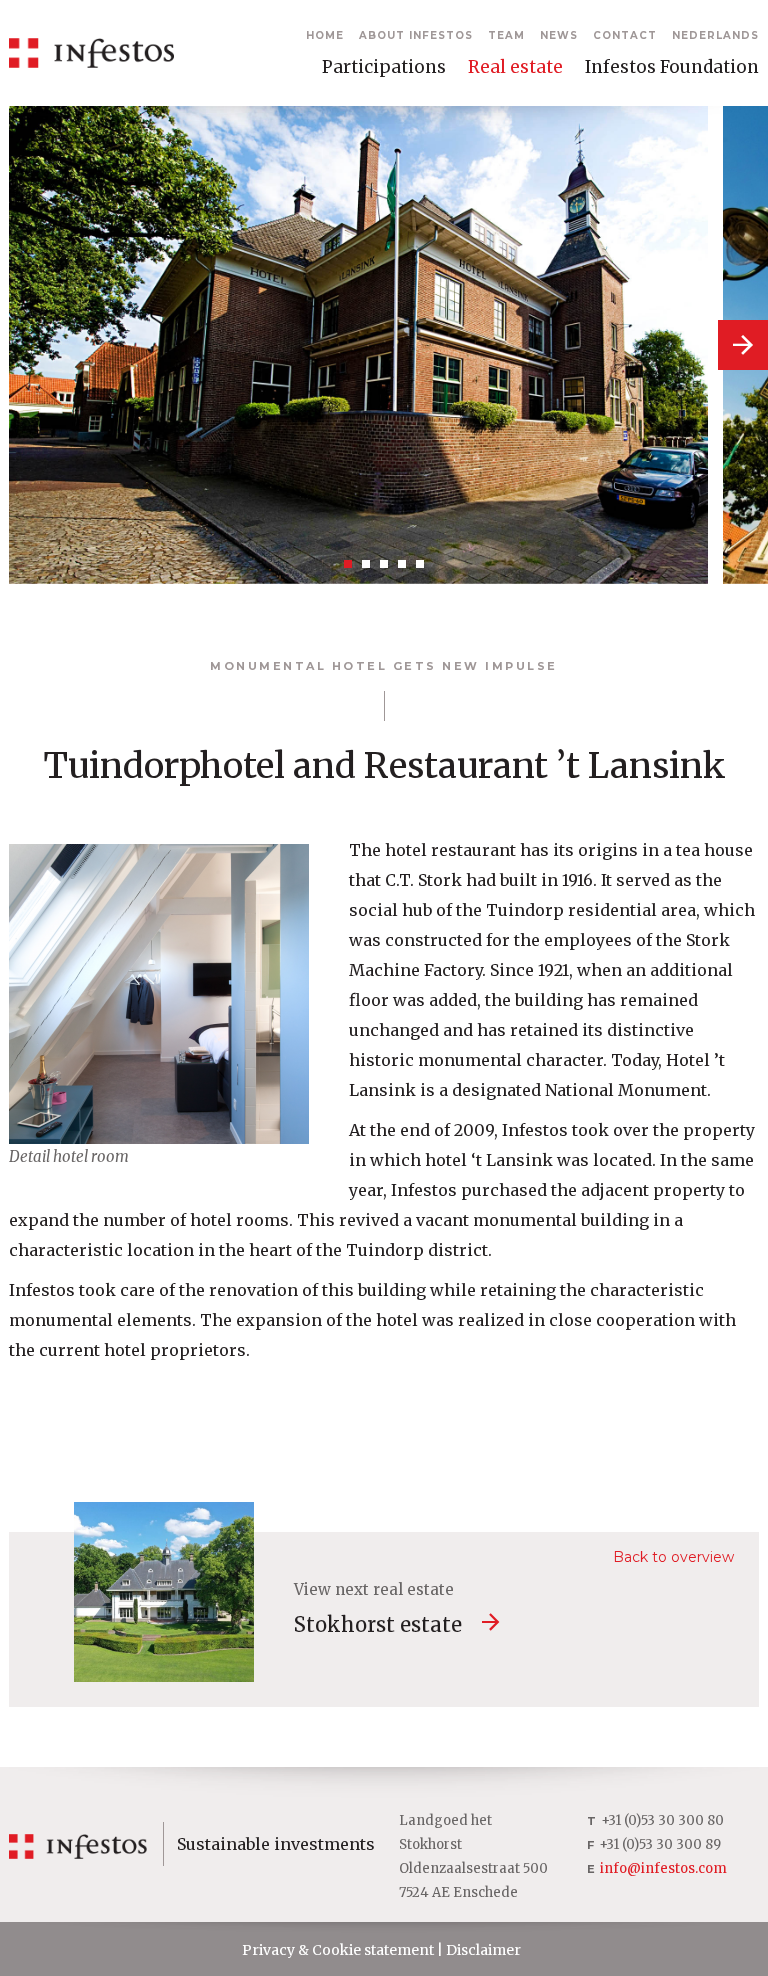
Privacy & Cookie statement (338, 1950)
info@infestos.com (663, 1868)
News (559, 35)
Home (325, 35)
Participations (384, 67)
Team (506, 35)
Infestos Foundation (672, 67)
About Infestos (416, 35)
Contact (625, 35)
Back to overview (673, 1557)
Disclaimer (483, 1950)
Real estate (515, 67)
